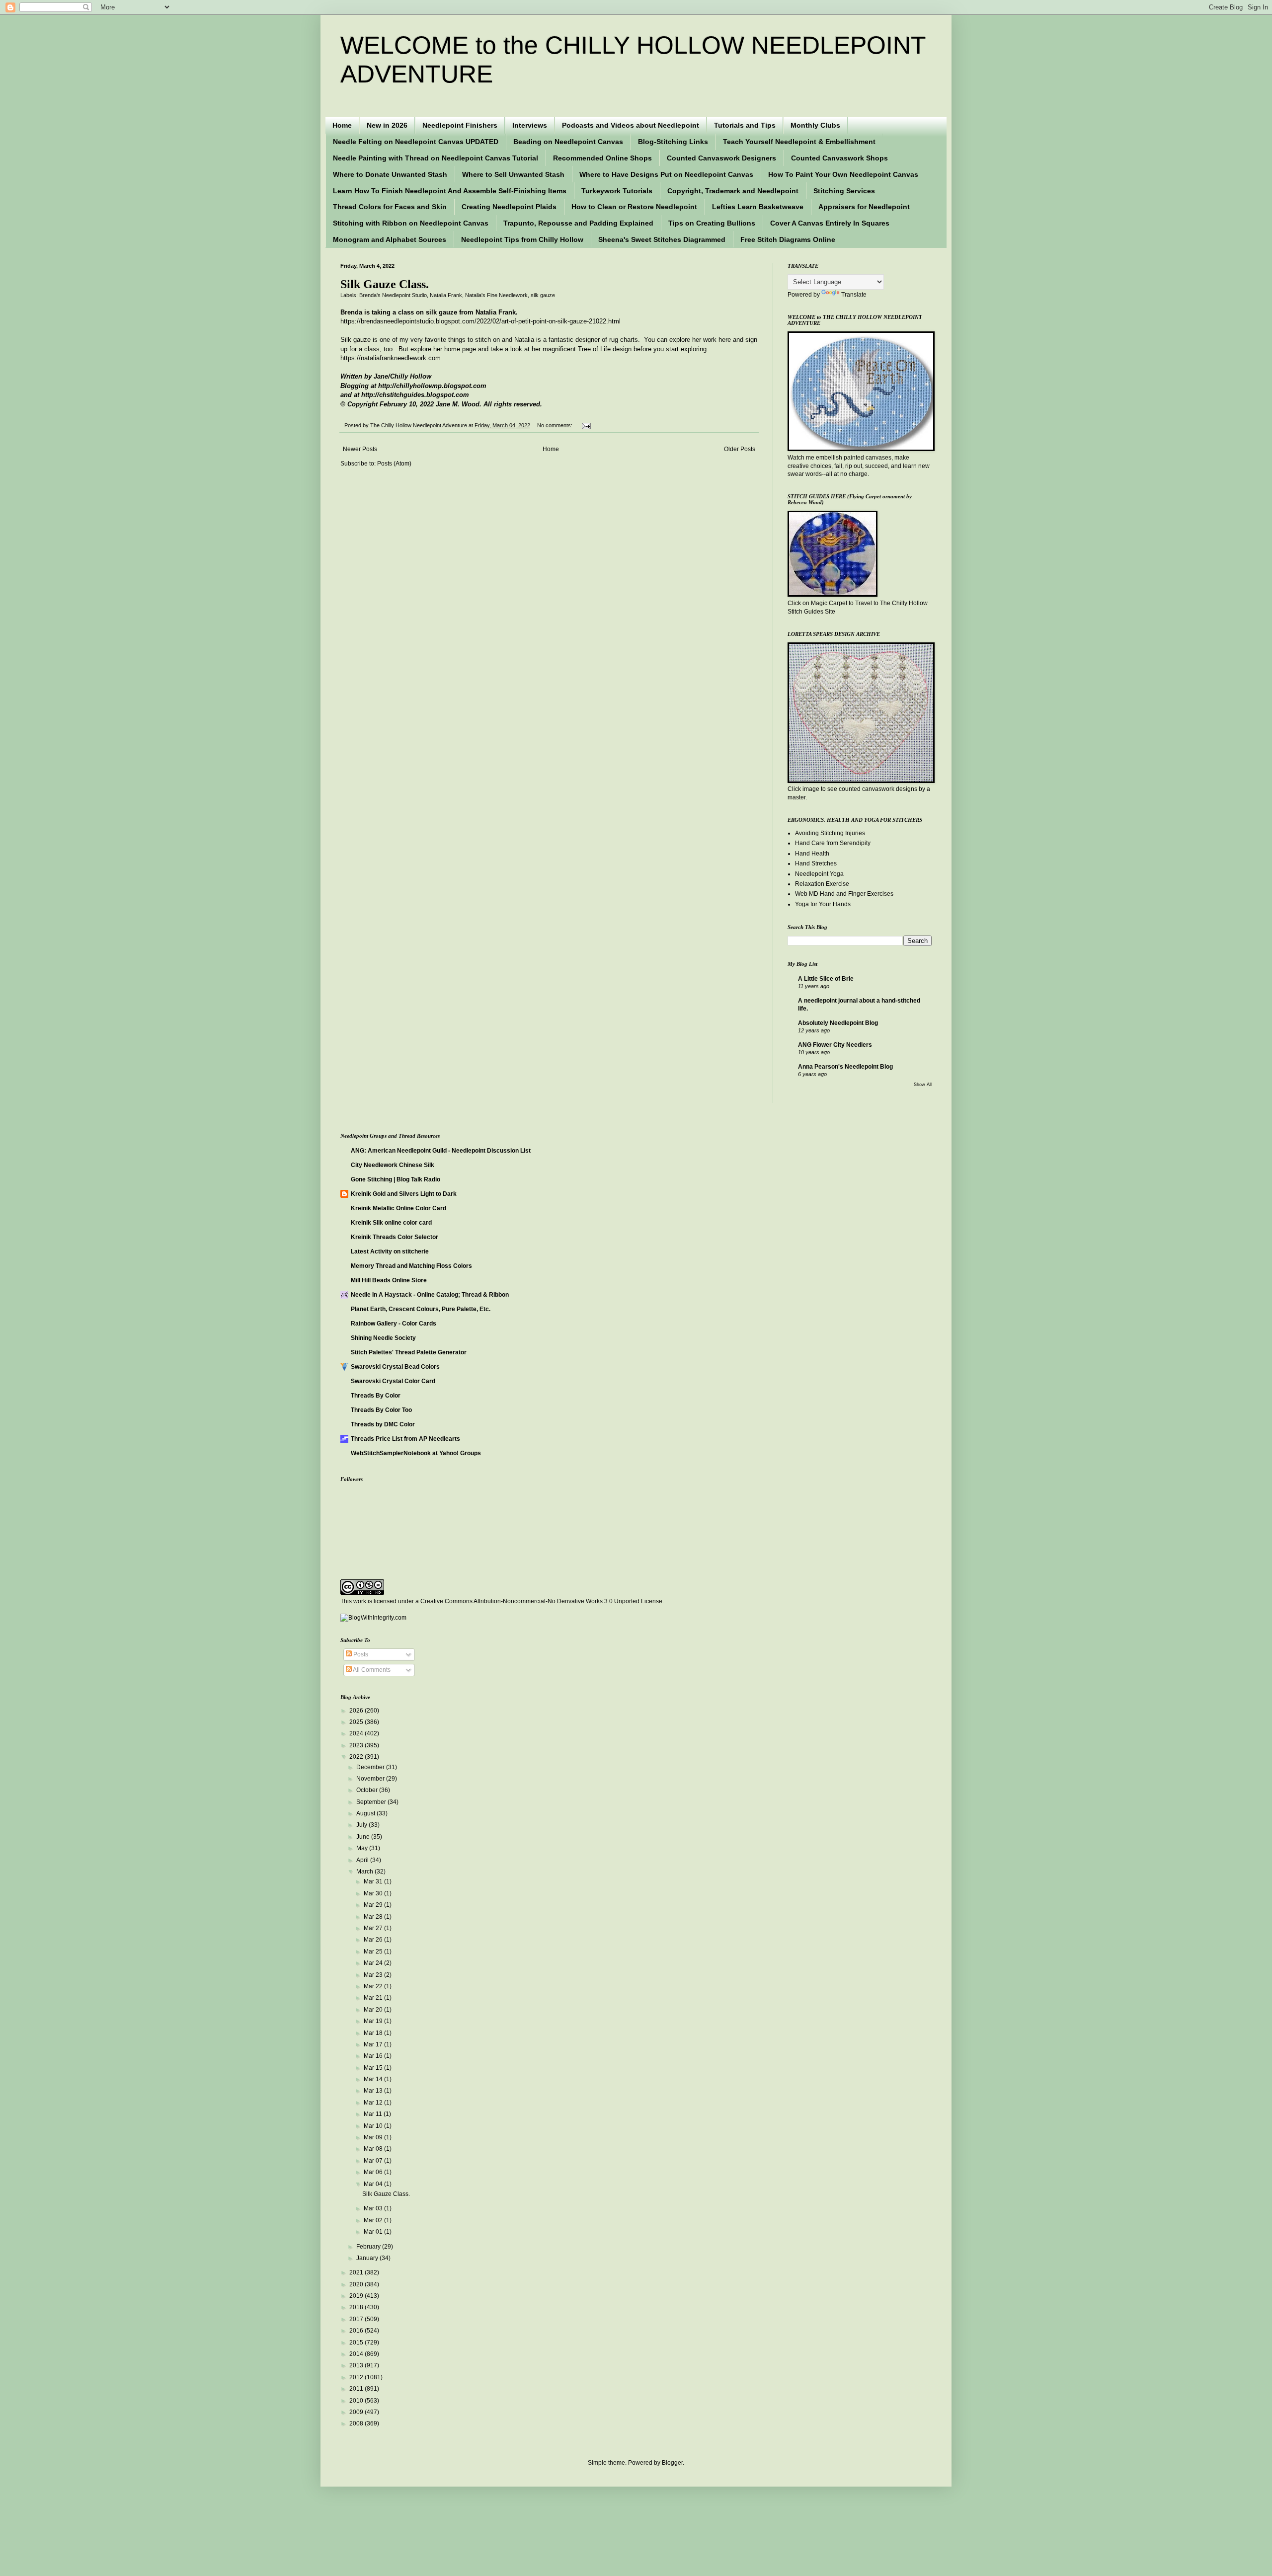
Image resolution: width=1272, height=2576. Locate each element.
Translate (854, 295)
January (368, 2258)
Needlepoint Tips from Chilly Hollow (522, 239)
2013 (357, 2365)
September (372, 1802)
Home (342, 125)
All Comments (371, 1670)
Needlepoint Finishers (460, 125)
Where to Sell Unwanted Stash (513, 174)
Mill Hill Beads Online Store (389, 1280)
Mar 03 (374, 2208)
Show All (923, 1085)
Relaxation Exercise (822, 884)
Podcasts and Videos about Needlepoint (631, 125)
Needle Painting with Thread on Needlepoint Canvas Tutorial (436, 158)
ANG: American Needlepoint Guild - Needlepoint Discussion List (441, 1151)
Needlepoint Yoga (819, 874)
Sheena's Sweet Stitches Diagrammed (662, 239)
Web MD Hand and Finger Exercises (844, 894)
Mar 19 (374, 2021)
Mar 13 (374, 2091)
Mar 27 (374, 1928)
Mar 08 (374, 2149)
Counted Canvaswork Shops (839, 158)
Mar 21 (374, 1998)
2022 (357, 1757)
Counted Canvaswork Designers (721, 158)
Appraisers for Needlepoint (864, 207)
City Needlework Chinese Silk (393, 1165)
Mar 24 (374, 1963)
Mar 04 (374, 2184)
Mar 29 (374, 1905)
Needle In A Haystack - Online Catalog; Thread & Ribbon (430, 1295)
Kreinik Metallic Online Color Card (398, 1208)
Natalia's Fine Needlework (496, 295)
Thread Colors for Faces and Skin (390, 207)
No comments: (556, 425)
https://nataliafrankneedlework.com (391, 358)
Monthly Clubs (815, 125)
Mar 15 (374, 2068)
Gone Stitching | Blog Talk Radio (396, 1179)
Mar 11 (374, 2114)
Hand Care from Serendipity (833, 843)
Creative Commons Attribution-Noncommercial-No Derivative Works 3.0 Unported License (541, 1601)
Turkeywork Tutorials (617, 191)
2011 (357, 2389)
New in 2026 (387, 125)
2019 (357, 2296)
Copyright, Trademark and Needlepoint (733, 191)
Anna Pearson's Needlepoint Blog (845, 1067)
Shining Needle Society (383, 1338)
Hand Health (812, 854)
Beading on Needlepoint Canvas (568, 142)
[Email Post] (585, 425)
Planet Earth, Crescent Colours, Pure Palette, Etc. (421, 1309)
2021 (357, 2272)
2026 (357, 1711)
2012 (357, 2377)
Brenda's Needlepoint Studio (393, 295)
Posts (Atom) (394, 464)
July (362, 1825)
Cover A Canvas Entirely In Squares (830, 223)
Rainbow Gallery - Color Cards (394, 1324)
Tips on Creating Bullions (712, 223)
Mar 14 (374, 2079)
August (366, 1813)
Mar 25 (374, 1952)
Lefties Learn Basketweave (758, 207)
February (369, 2247)
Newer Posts (360, 449)
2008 (357, 2423)
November (371, 1779)
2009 (357, 2412)
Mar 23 (374, 1975)
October (368, 1790)
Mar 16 (374, 2056)
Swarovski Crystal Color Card (393, 1381)
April (363, 1860)
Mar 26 (374, 1940)
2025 (357, 1722)
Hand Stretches (816, 863)
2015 (357, 2342)
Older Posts (740, 449)
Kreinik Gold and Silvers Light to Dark (404, 1194)
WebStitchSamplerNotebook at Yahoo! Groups (416, 1453)
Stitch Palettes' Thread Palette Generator (409, 1352)
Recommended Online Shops (602, 158)
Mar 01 (374, 2232)
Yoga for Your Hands (823, 904)
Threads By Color (376, 1396)
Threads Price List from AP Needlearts (405, 1439)
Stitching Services (844, 191)
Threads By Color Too (381, 1410)
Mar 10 (374, 2126)
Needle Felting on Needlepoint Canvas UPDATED (416, 142)
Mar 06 (374, 2172)
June (364, 1837)
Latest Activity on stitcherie (390, 1251)
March (365, 1872)
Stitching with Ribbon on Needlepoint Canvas (411, 223)
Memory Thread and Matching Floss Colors (411, 1266)
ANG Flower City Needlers (835, 1045)
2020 (357, 2284)
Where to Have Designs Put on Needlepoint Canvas (666, 174)
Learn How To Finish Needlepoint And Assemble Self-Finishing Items (450, 191)
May (363, 1848)
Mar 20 (374, 2010)
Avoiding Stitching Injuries (830, 833)
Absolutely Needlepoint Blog (838, 1023)
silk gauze (543, 295)
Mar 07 (374, 2161)
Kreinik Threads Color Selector (395, 1237)
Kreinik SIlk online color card (391, 1223)
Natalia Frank (446, 295)
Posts (360, 1654)
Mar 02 (374, 2220)
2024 (357, 1733)
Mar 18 (374, 2033)
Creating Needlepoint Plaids (509, 207)
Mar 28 (374, 1917)
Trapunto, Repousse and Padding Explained (578, 223)
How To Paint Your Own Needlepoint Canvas (843, 174)
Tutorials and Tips (745, 125)
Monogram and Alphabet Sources (390, 239)
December (371, 1767)
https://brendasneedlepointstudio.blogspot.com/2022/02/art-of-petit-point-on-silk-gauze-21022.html (480, 321)
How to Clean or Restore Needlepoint (634, 207)
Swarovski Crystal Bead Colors (395, 1367)
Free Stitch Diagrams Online (788, 239)
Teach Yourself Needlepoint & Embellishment (799, 142)
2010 (357, 2401)
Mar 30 (374, 1893)
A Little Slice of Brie (826, 979)
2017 (357, 2319)
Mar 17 (374, 2044)
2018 (357, 2307)
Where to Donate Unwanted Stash (390, 174)
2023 (357, 1745)
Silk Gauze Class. (385, 284)
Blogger (672, 2463)
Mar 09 (374, 2137)
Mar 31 (374, 1881)
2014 (357, 2354)
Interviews (530, 125)
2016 (357, 2331)
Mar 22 (374, 1986)
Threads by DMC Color (383, 1424)
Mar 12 (374, 2103)
